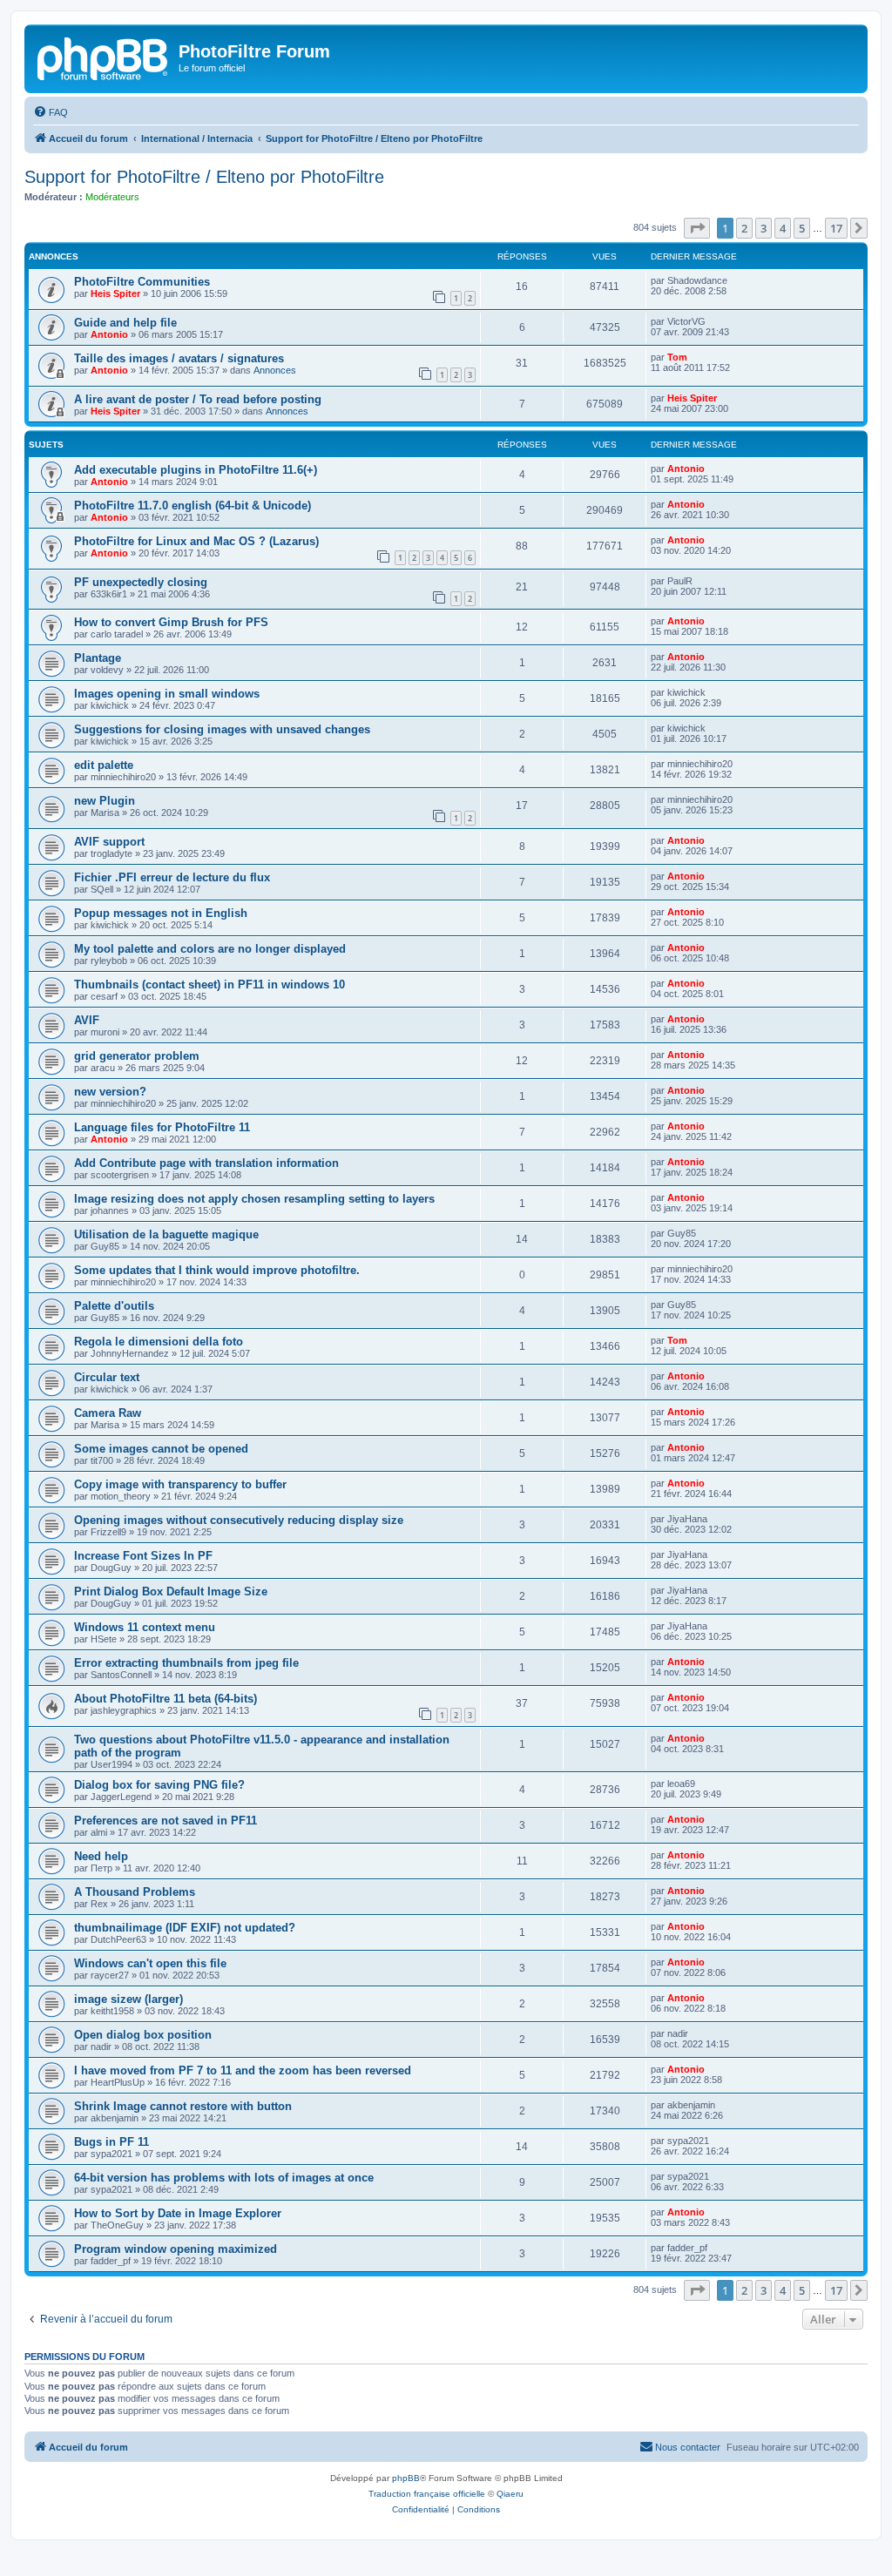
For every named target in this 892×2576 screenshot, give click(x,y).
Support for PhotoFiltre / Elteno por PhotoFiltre (204, 177)
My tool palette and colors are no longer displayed (210, 949)
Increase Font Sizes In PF (143, 1556)
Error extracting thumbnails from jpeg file (186, 1663)
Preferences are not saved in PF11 (166, 1821)
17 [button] (836, 228)
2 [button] (744, 228)
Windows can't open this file (150, 1963)
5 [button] (802, 228)
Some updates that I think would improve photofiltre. (217, 1270)
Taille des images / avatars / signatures (179, 358)
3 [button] (764, 228)
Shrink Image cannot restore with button (183, 2106)
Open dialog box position (143, 2035)
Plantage (98, 658)
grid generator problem (137, 1056)
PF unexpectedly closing (141, 582)
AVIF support (109, 842)
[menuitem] (51, 112)
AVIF (87, 1020)
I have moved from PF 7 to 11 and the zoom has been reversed (243, 2070)
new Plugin (105, 801)
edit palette (104, 765)
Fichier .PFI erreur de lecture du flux (172, 877)
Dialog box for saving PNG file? (159, 1785)
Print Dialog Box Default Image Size (171, 1591)
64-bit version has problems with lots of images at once (224, 2178)
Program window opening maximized (176, 2249)
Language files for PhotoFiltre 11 (162, 1127)
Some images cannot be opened (161, 1449)
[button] (697, 228)
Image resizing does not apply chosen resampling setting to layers (254, 1199)
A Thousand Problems (135, 1892)
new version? (110, 1092)
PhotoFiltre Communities (142, 282)
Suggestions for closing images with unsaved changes (222, 729)
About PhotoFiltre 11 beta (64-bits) (166, 1699)
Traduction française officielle (427, 2494)
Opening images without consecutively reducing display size (239, 1520)
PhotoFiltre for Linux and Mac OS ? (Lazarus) (196, 541)
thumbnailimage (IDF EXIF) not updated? (185, 1928)
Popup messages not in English (161, 913)
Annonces (275, 370)
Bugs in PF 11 (111, 2142)
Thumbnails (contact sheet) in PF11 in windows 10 (209, 985)
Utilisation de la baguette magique (166, 1234)
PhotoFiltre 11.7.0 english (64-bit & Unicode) (193, 506)
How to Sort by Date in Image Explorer (178, 2213)
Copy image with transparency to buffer (180, 1484)
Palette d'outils (114, 1306)
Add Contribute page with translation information (206, 1163)
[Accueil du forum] (104, 57)
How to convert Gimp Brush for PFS (171, 622)
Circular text (107, 1377)
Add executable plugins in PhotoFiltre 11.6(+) (196, 470)
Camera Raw (108, 1413)
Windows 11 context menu (145, 1627)
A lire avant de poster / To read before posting (198, 399)
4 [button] (783, 228)
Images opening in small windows (167, 694)
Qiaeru (510, 2494)
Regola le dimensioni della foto (159, 1342)
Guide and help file (125, 323)
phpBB (406, 2478)
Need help (101, 1856)
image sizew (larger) (128, 1999)
